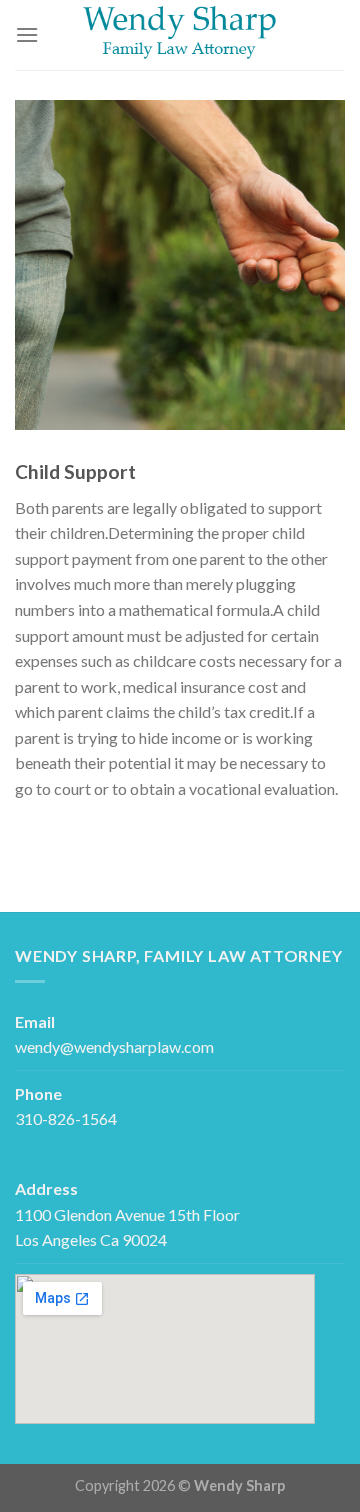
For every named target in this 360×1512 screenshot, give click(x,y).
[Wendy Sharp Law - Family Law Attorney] (180, 35)
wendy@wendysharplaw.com (114, 1046)
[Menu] (27, 34)
